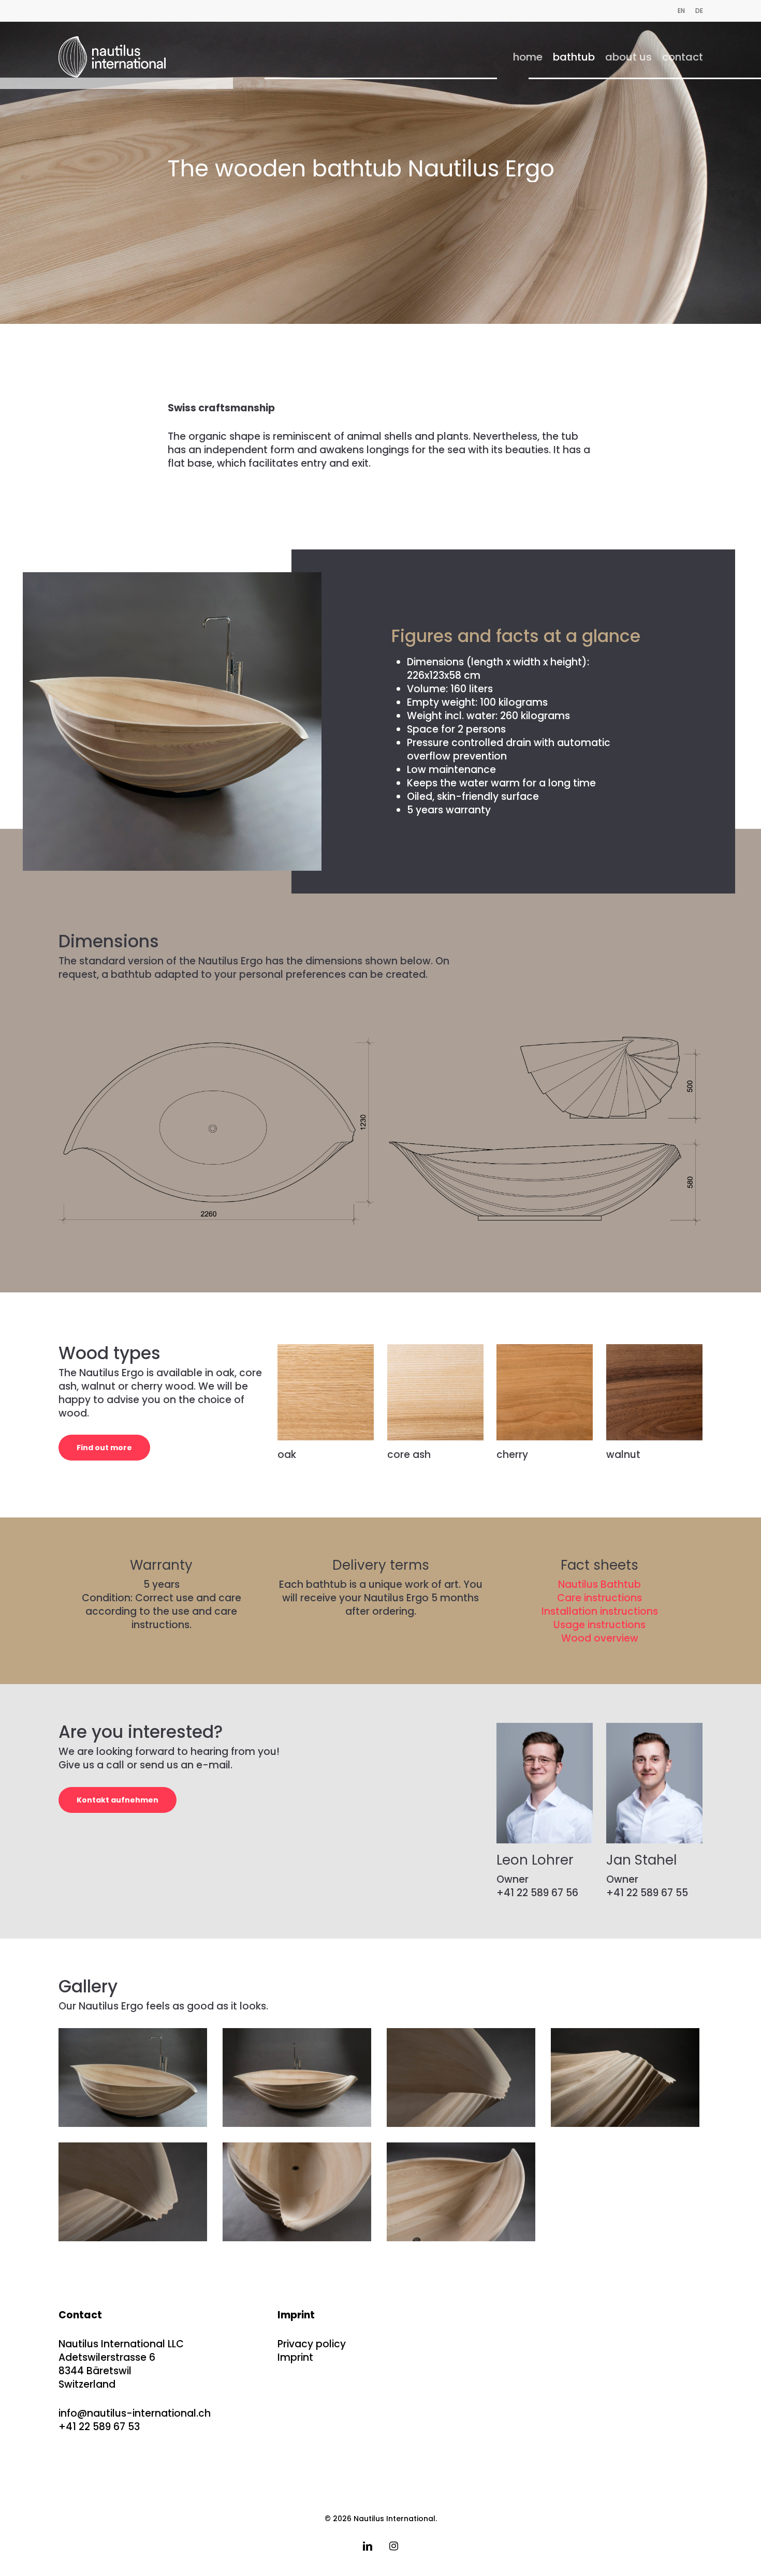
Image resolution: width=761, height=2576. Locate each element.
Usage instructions (599, 1625)
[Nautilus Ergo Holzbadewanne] (134, 2193)
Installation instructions (600, 1611)
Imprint (295, 2357)
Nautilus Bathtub (599, 1584)
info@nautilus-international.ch (135, 2413)
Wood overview (600, 1638)
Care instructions (599, 1598)
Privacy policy (312, 2344)
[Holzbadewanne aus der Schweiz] (134, 2079)
